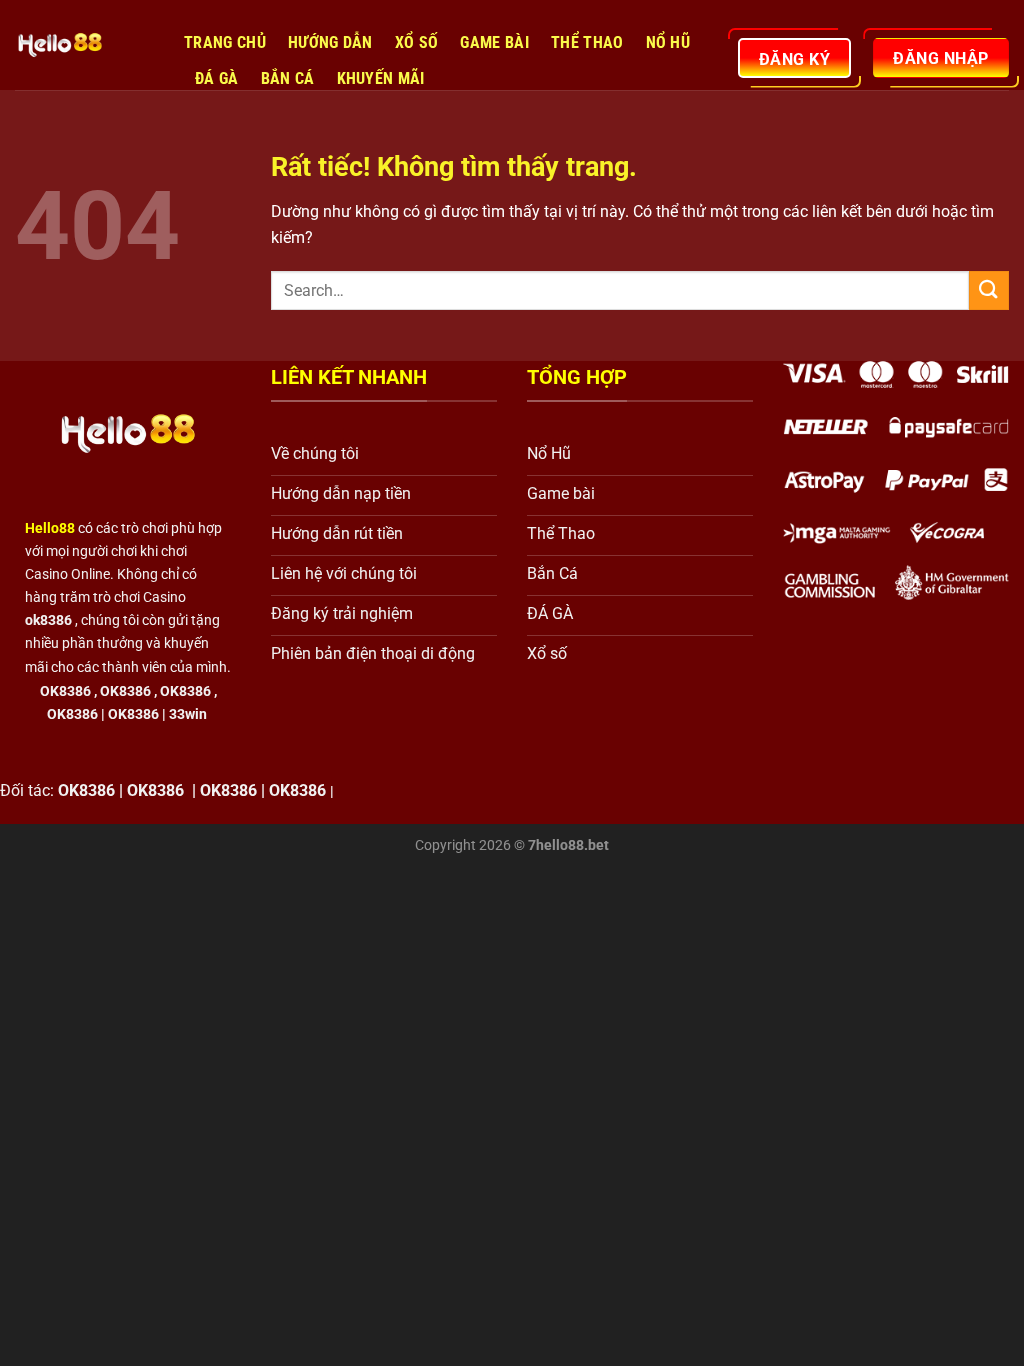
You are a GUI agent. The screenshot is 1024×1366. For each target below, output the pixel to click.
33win (188, 714)
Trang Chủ (225, 42)
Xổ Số (417, 42)
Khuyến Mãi (381, 78)
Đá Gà (217, 78)
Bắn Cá (288, 78)
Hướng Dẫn (330, 42)
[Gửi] (989, 290)
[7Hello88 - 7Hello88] (84, 45)
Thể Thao (587, 42)
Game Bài (494, 42)
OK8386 (125, 691)
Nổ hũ (668, 42)
